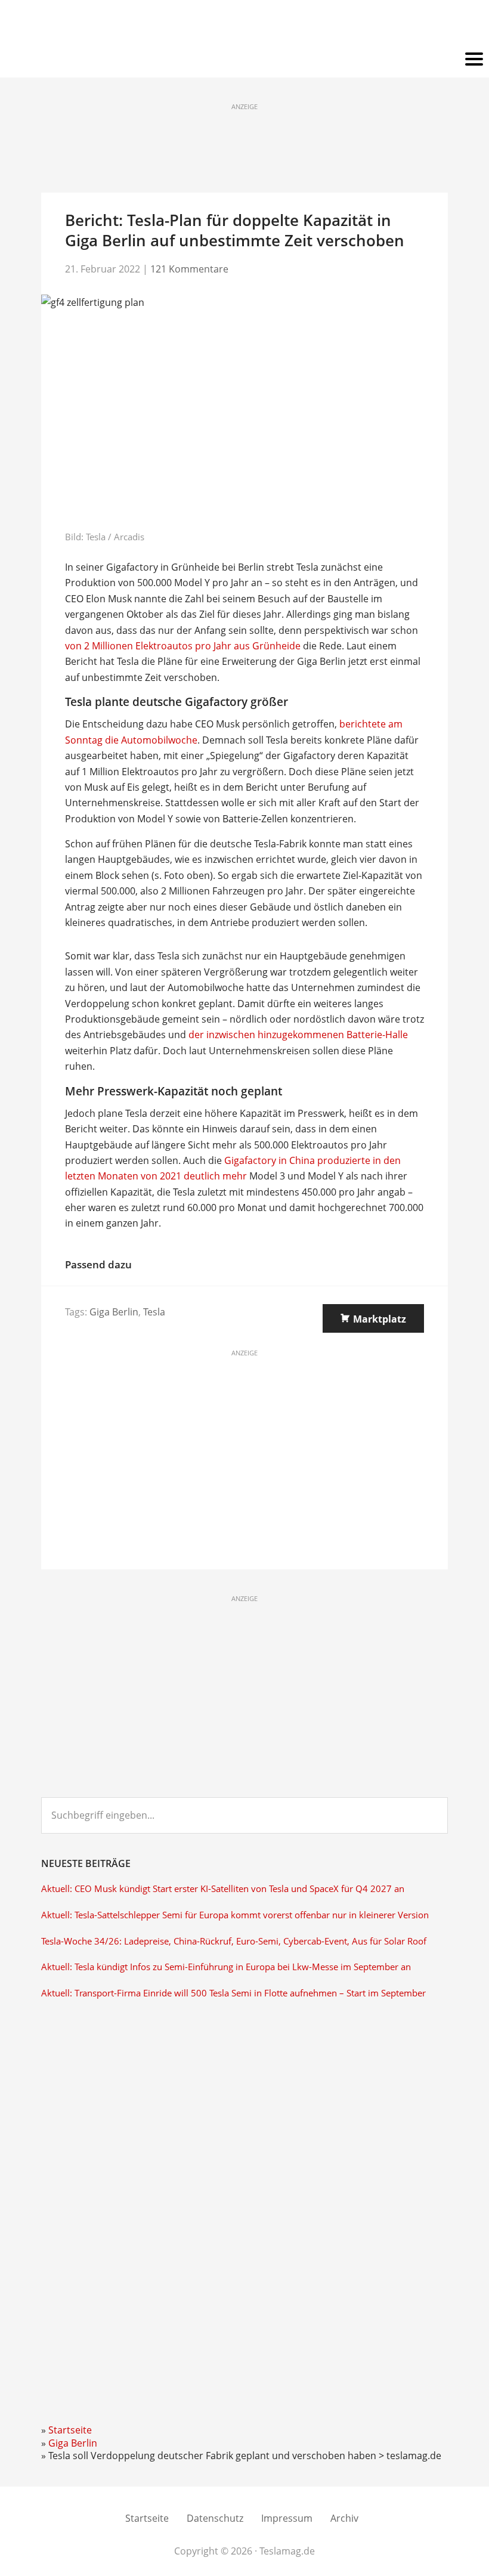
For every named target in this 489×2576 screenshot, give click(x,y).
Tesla (154, 1312)
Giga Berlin (114, 1312)
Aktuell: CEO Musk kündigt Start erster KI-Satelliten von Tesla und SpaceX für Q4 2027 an (223, 1889)
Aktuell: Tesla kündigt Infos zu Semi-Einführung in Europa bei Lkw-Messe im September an (226, 1967)
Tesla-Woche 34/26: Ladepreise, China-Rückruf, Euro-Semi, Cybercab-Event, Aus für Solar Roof (234, 1941)
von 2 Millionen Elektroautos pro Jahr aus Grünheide (183, 646)
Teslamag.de (245, 25)
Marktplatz (380, 1319)
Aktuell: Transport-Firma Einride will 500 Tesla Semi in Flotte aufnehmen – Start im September (233, 1993)
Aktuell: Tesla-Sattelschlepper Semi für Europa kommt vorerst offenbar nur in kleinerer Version (235, 1915)
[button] (244, 60)
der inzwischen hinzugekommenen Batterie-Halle (298, 1035)
